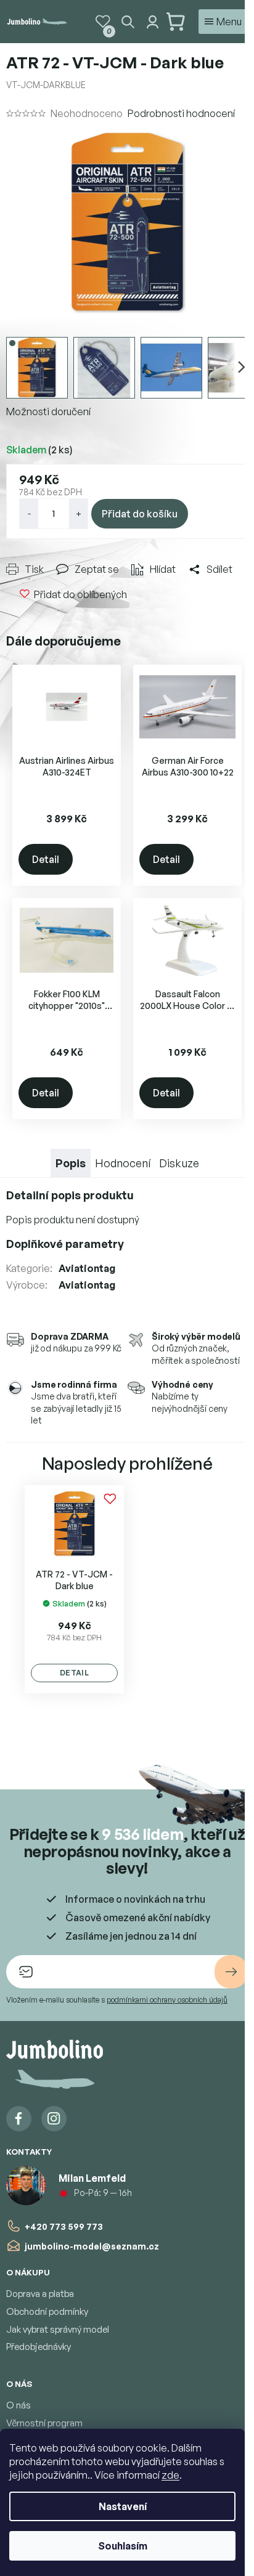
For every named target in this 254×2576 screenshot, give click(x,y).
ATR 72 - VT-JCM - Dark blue (74, 1578)
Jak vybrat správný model (58, 2327)
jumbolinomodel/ (54, 2117)
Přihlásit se (222, 1970)
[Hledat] (118, 22)
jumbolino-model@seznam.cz (92, 2244)
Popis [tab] (66, 1149)
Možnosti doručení (48, 404)
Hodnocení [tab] (118, 1149)
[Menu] (214, 22)
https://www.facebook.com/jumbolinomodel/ (19, 2117)
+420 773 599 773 (64, 2224)
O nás (18, 2403)
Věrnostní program (44, 2421)
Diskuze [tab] (175, 1149)
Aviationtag (87, 1254)
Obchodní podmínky (47, 2310)
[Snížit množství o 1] (29, 506)
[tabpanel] (74, 1587)
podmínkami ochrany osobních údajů (167, 1998)
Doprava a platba (40, 2292)
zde (170, 2475)
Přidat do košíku (140, 506)
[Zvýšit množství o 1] (78, 506)
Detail (46, 849)
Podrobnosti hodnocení (181, 113)
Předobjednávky (39, 2345)
